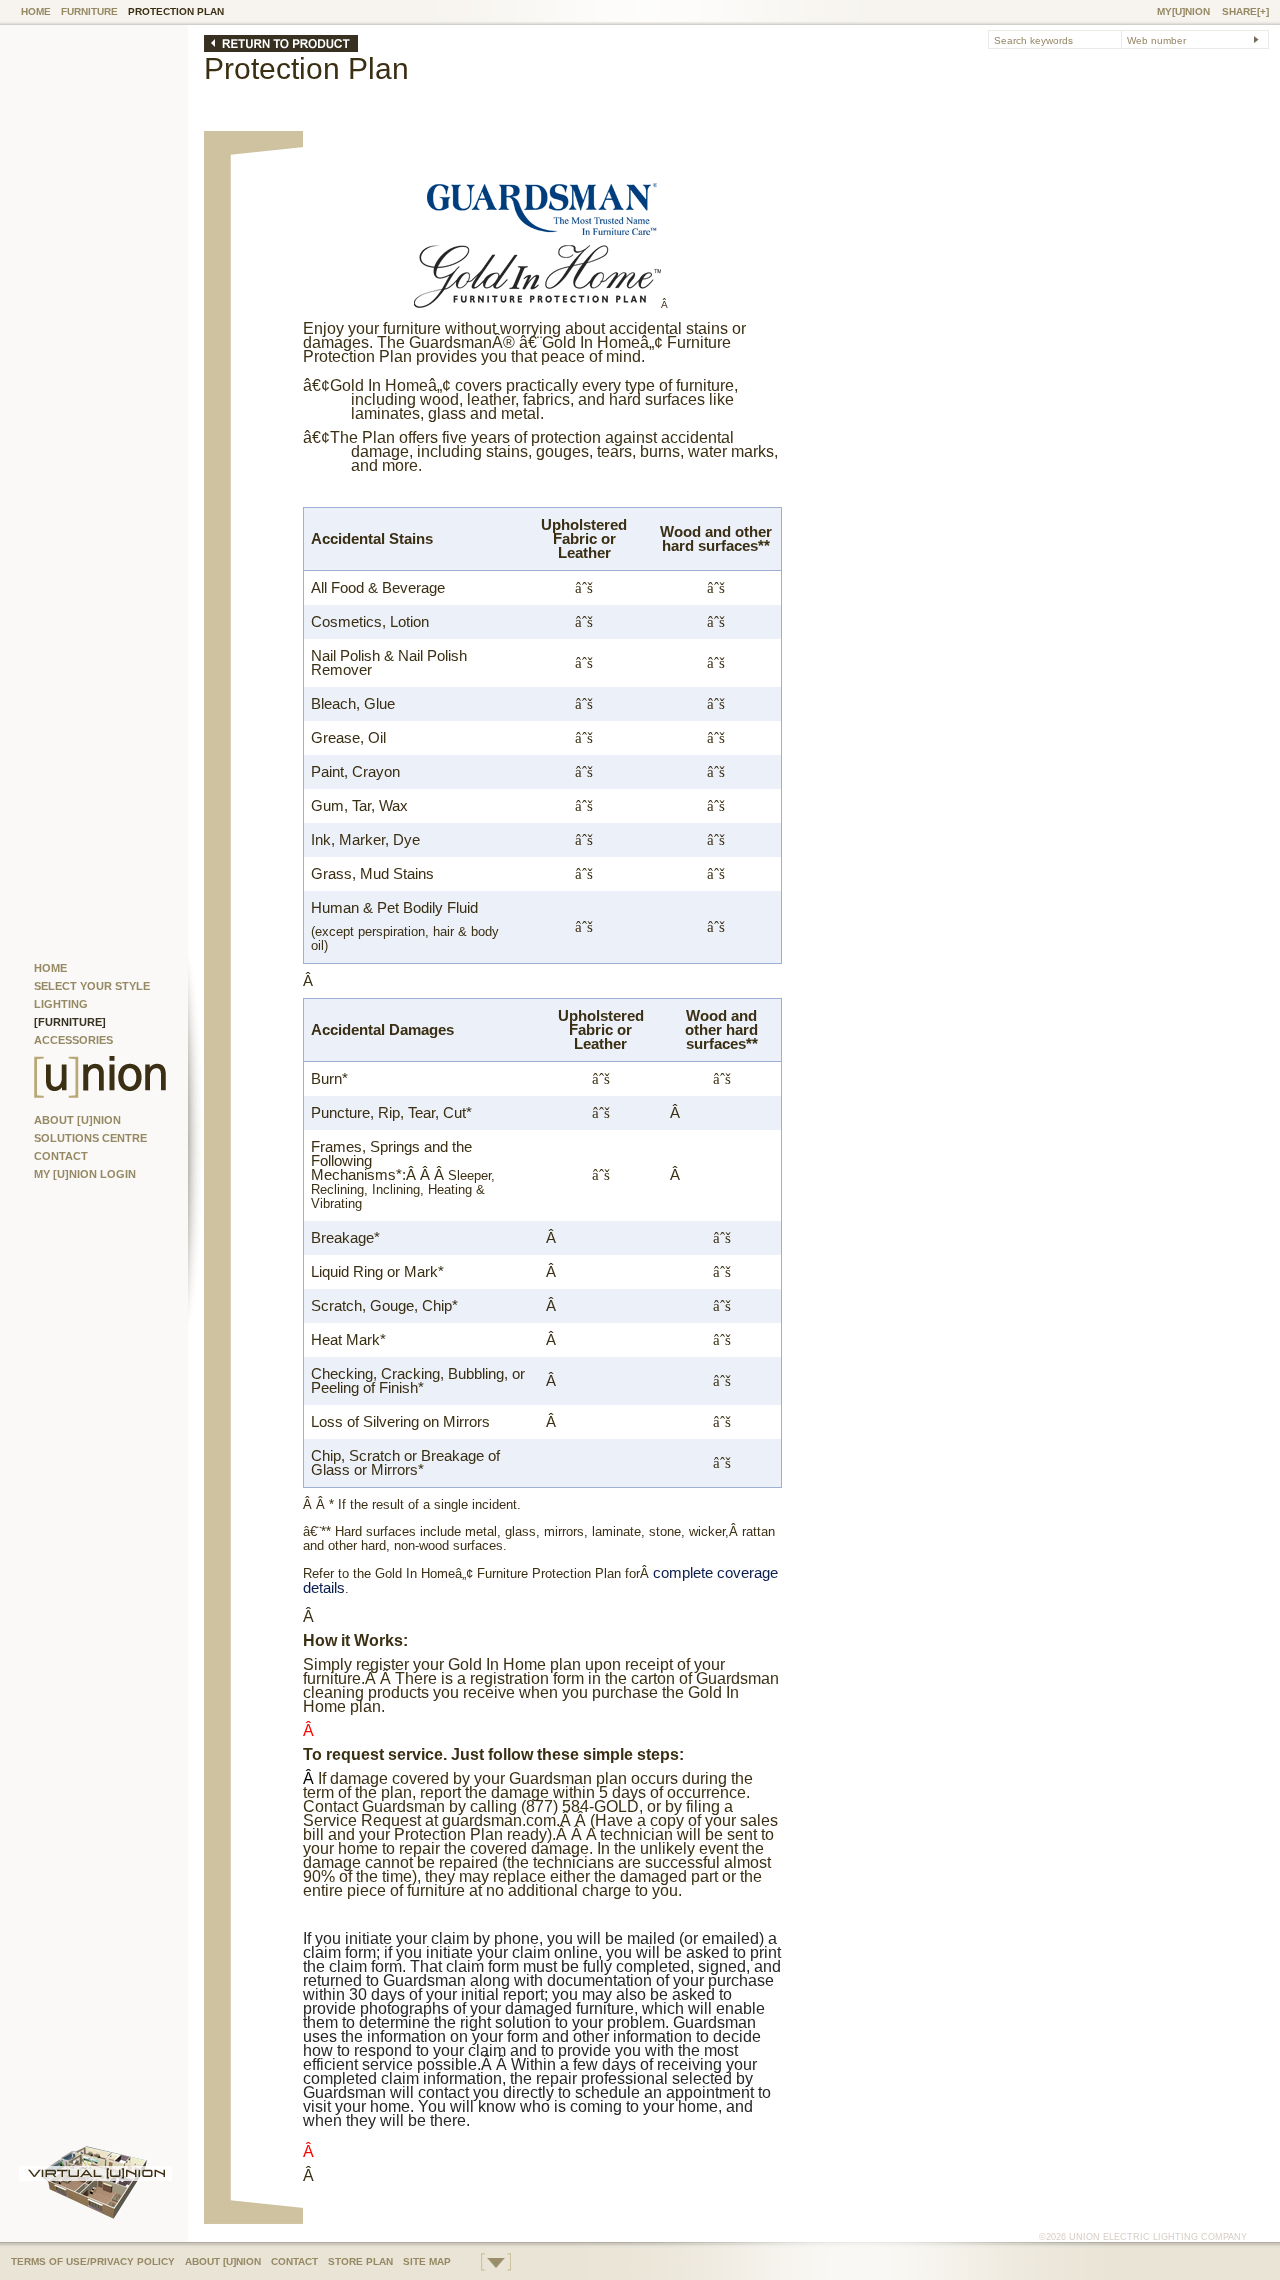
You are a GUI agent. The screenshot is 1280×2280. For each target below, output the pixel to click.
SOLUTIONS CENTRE (90, 1138)
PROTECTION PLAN (176, 11)
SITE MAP (427, 2261)
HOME (36, 11)
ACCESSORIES (73, 1040)
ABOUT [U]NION (77, 1120)
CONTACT (61, 1156)
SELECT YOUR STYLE (92, 986)
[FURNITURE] (70, 1022)
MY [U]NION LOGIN (85, 1174)
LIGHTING (61, 1004)
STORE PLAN (360, 2261)
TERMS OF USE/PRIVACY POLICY (93, 2261)
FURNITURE (89, 11)
